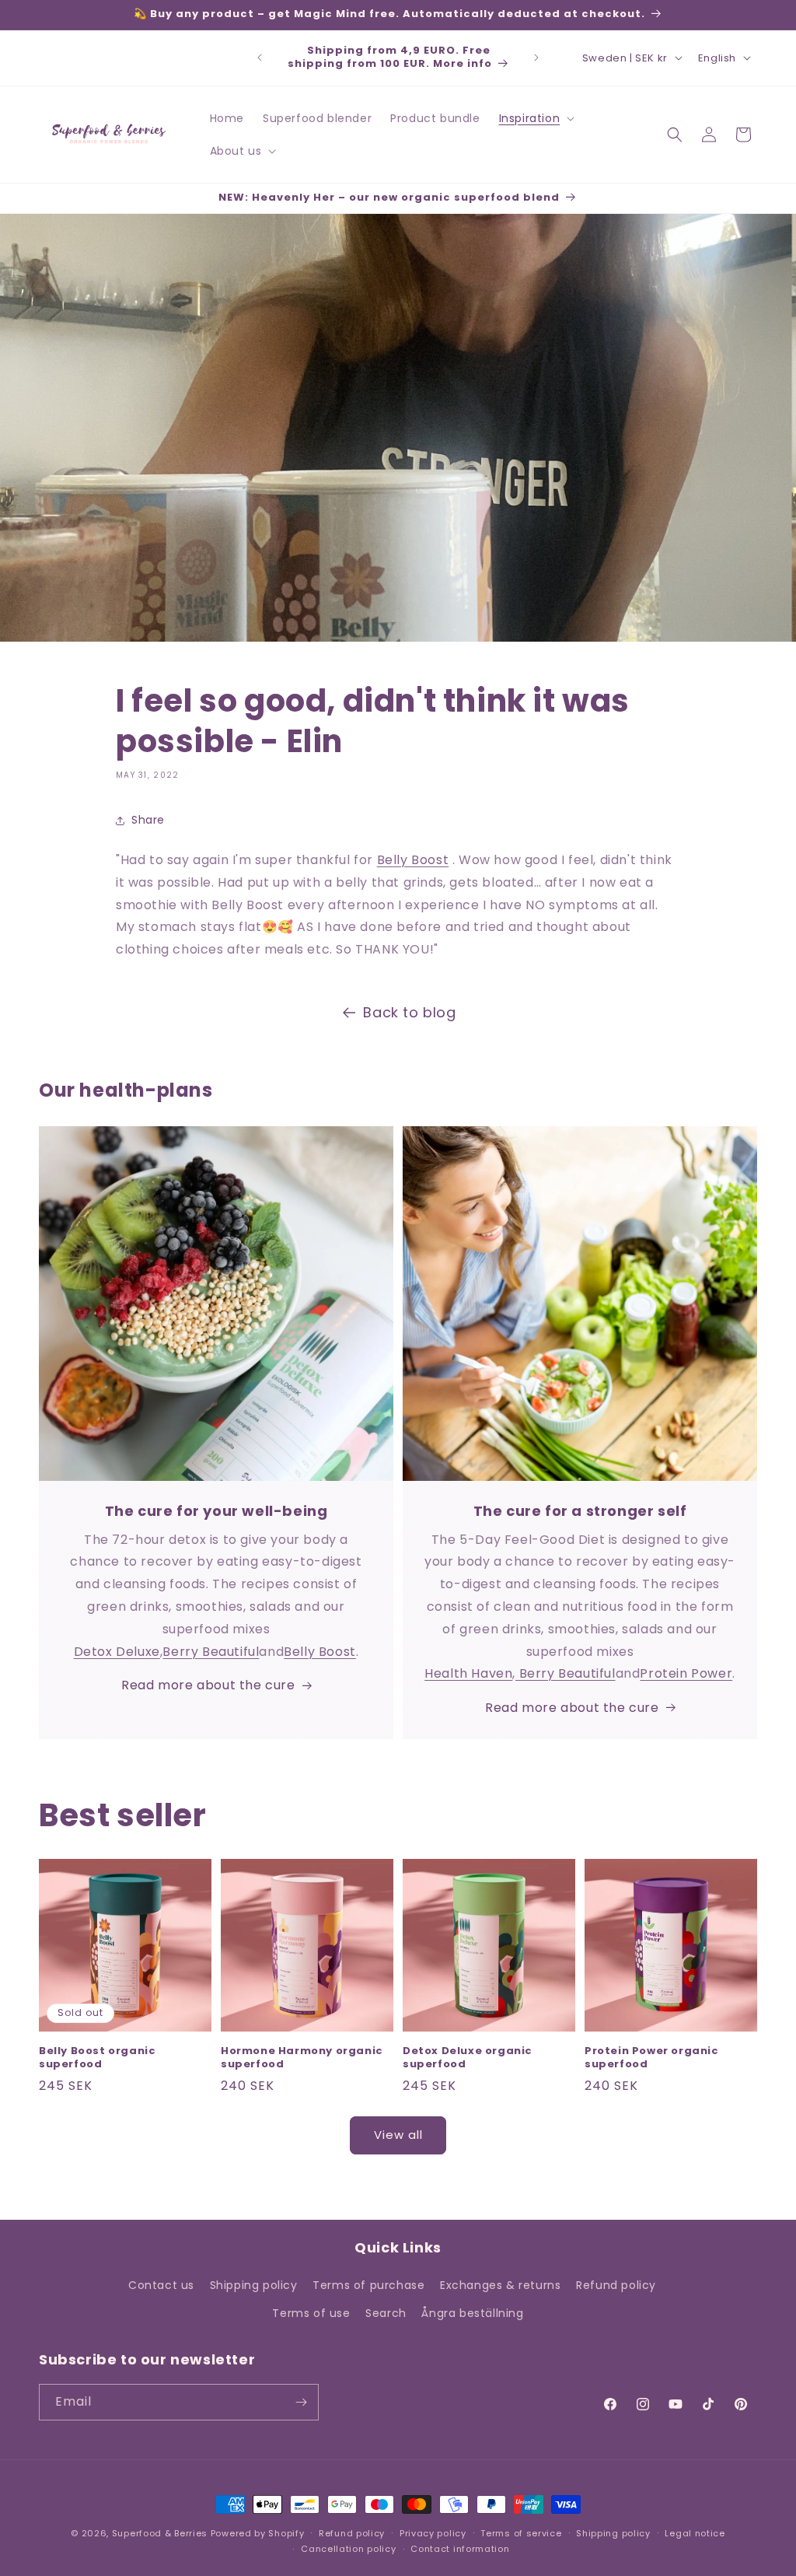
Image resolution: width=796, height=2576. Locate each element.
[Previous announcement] (260, 58)
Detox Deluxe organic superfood (468, 2058)
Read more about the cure (208, 1685)
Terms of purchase (368, 2285)
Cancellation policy (348, 2549)
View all (398, 2135)
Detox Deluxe (117, 1652)
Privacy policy (433, 2533)
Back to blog (409, 1012)
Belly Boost (413, 860)
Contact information (460, 2549)
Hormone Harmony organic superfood (302, 2058)
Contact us (161, 2285)
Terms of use (311, 2313)
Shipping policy (254, 2285)
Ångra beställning (472, 2313)
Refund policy (616, 2285)
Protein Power (686, 1673)
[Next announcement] (536, 58)
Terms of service (521, 2533)
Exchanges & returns (500, 2285)
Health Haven (468, 1673)
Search (386, 2313)
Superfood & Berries (160, 2533)
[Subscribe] (301, 2402)
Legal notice (695, 2533)
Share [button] (148, 820)
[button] (536, 118)
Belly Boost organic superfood (97, 2058)
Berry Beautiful (211, 1652)
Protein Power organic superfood (652, 2058)
